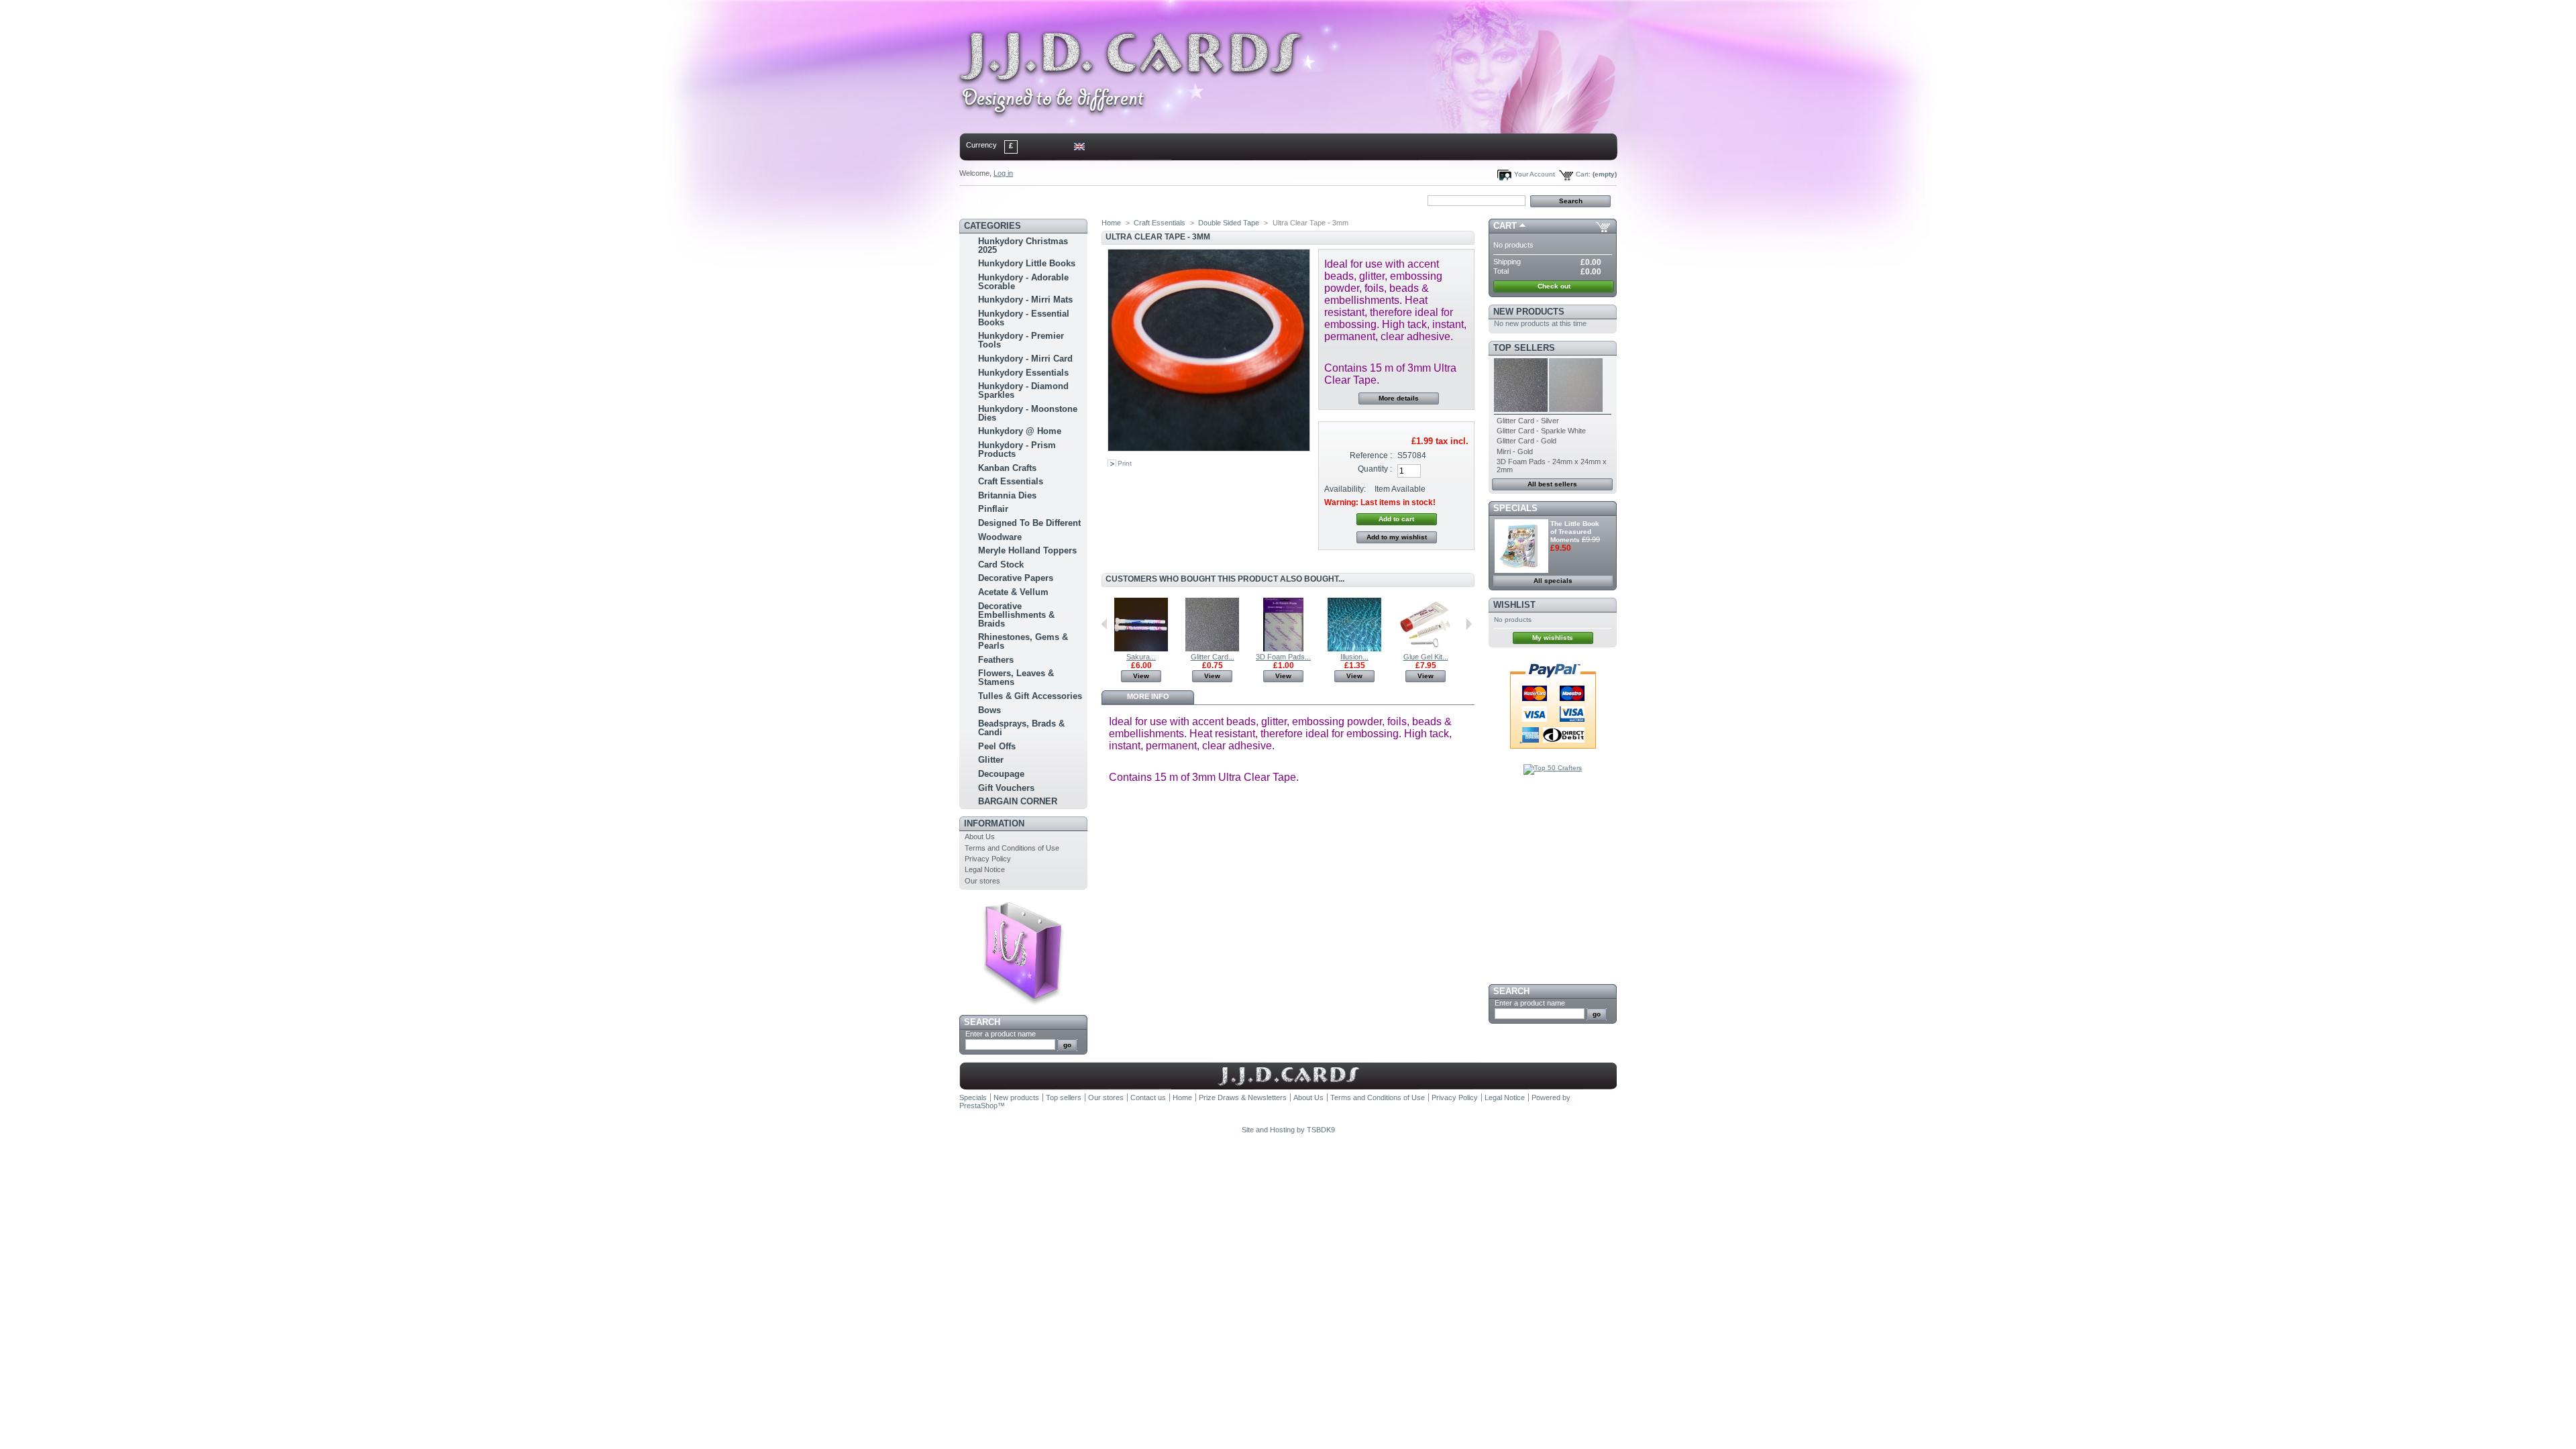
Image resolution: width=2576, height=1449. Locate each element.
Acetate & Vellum (1013, 592)
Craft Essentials (1011, 481)
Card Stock (1001, 565)
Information (994, 823)
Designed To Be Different (1029, 523)
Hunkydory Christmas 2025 (1023, 246)
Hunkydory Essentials (1023, 373)
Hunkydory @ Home (1020, 431)
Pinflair (993, 509)
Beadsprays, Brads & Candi (1021, 728)
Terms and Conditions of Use (1012, 848)
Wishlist (1514, 605)
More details (1399, 398)
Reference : (1371, 455)
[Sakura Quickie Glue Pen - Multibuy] (1141, 649)
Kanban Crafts (1007, 468)
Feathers (996, 660)
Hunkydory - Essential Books (1024, 318)
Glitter (991, 760)
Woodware (1000, 537)
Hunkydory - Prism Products (1017, 449)
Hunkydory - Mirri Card (1025, 359)
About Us (980, 837)
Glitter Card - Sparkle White (1541, 431)
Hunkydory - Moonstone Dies (1028, 413)
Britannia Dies (1007, 495)
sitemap (1070, 200)
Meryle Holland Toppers (1027, 550)
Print (1125, 463)
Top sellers (1524, 348)
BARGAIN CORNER (1018, 801)
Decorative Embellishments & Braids (1016, 615)
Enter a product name (1001, 1034)
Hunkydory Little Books (1027, 263)
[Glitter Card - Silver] (1212, 649)
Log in (1003, 173)
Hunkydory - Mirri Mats (1025, 300)
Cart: (1583, 174)
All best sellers (1552, 484)
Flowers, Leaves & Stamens (1016, 678)
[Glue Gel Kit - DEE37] (1426, 649)
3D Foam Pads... (1283, 657)
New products (1529, 312)
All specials (1553, 581)
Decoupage (1001, 774)
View (1141, 676)
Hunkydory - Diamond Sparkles (1023, 390)
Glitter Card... (1213, 657)
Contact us (1148, 1097)
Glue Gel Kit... (1426, 657)
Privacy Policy (988, 859)
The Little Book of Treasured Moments (1575, 532)
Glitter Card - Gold (1526, 441)
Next (1469, 624)
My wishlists (1553, 638)
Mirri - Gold (1515, 451)
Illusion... (1354, 657)
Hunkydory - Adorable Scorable (1023, 282)
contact (1026, 200)
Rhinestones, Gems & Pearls (1023, 641)
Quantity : (1375, 469)
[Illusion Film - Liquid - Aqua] (1354, 649)
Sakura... (1141, 657)
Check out (1554, 286)
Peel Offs (997, 746)
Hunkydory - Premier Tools (1021, 340)
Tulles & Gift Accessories (1030, 696)
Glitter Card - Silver (1528, 421)
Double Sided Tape (1229, 223)
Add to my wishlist (1397, 537)
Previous (1105, 624)
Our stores (982, 881)
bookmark (1114, 200)
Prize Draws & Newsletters (1243, 1097)
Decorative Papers (1016, 578)
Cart (1505, 226)
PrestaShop (978, 1106)
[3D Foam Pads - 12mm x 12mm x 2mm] (1283, 649)
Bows (989, 710)
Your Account (1535, 174)
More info (1148, 696)
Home (982, 200)
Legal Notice (985, 869)
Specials (1515, 508)
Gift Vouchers (1006, 788)
